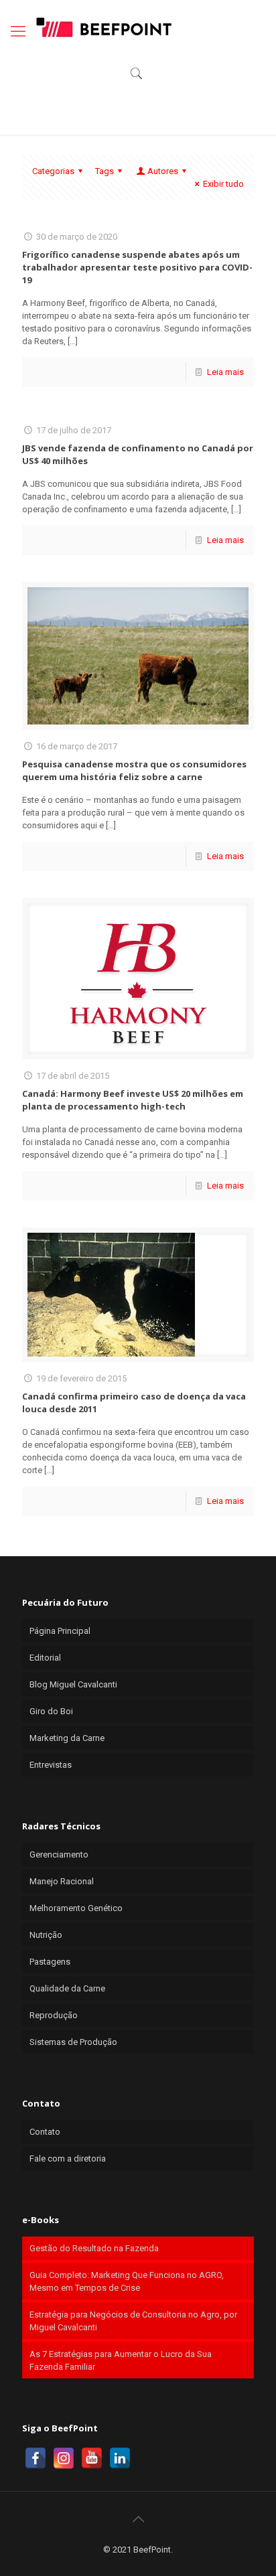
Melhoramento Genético (76, 1908)
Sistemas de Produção (73, 2042)
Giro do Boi (51, 1711)
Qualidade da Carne (67, 1988)
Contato (45, 2132)
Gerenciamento (59, 1854)
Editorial (45, 1658)
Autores (163, 171)
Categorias (53, 171)
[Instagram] (64, 2458)
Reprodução (54, 2015)
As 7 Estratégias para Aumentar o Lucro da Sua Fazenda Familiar (121, 2360)
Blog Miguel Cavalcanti (73, 1684)
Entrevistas (51, 1765)
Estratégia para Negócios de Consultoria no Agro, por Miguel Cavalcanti (133, 2321)
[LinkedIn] (120, 2458)
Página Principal (60, 1631)
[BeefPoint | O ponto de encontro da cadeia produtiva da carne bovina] (103, 27)
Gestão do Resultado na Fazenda (94, 2248)
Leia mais (225, 372)
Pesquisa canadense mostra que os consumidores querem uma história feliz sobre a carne (134, 770)
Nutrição (46, 1935)
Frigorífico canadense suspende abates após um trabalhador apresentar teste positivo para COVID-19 (137, 267)
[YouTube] (92, 2458)
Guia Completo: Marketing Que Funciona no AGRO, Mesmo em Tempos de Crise (127, 2281)
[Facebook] (36, 2458)
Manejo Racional (62, 1881)
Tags (105, 171)
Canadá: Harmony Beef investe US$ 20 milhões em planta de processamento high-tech (133, 1100)
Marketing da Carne (67, 1738)
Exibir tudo (223, 184)
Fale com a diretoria (68, 2158)
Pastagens (50, 1962)
